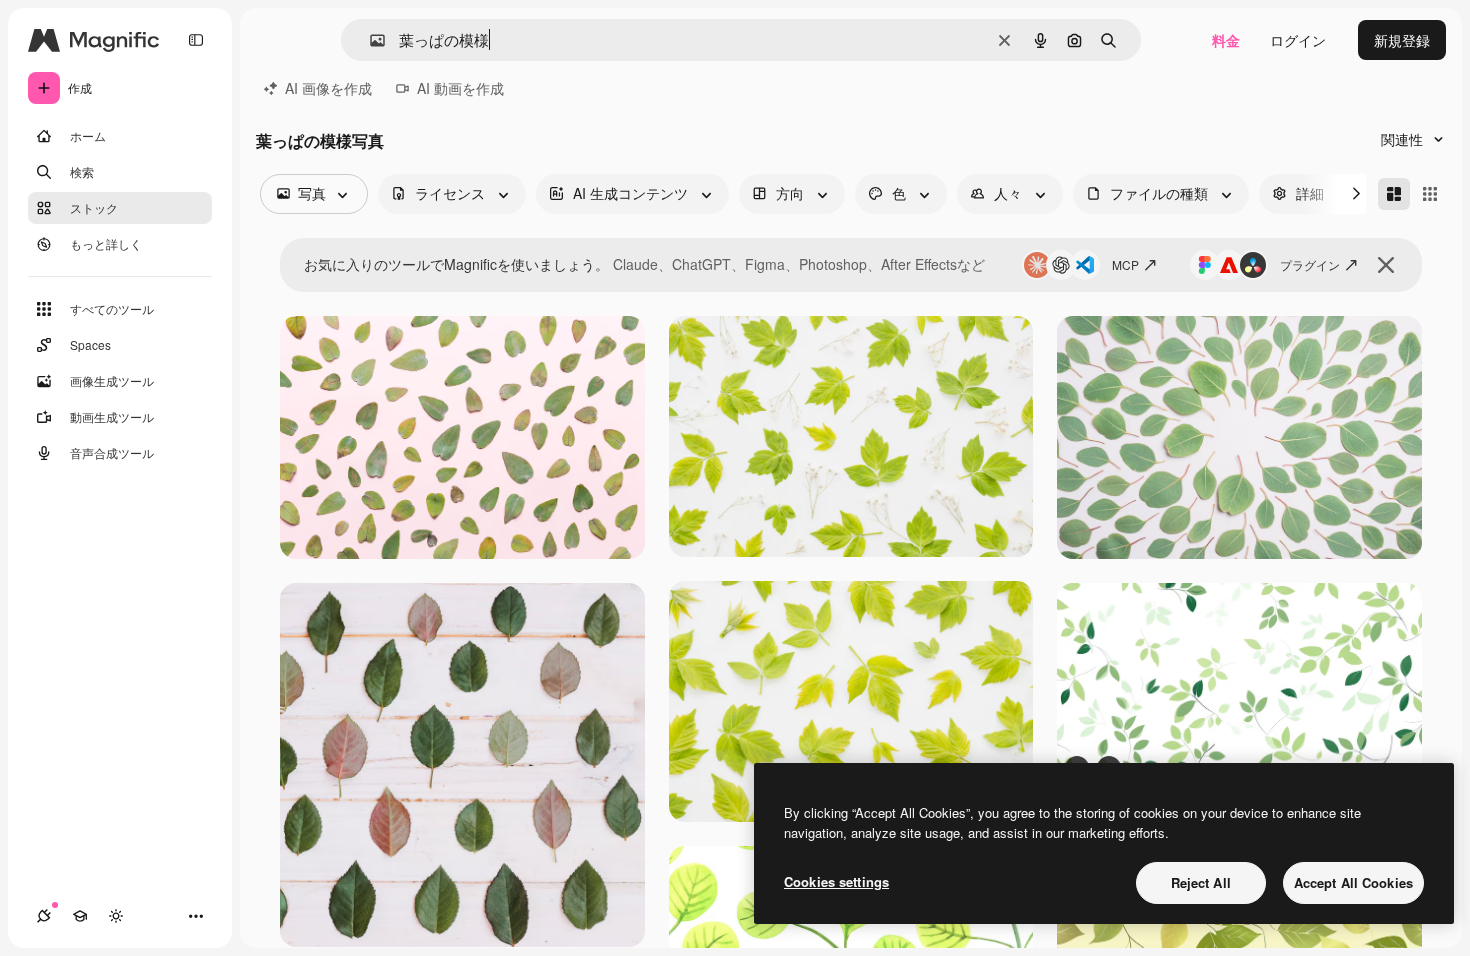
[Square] (1430, 194)
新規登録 (1402, 40)
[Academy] (80, 916)
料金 (1226, 40)
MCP (1125, 264)
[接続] (44, 916)
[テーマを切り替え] (116, 916)
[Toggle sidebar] (196, 40)
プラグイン (1310, 264)
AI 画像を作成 (328, 88)
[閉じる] (1386, 265)
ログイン (1298, 40)
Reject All (1201, 882)
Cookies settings (836, 881)
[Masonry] (1394, 194)
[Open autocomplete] (369, 40)
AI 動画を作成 (460, 88)
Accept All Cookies (1353, 882)
